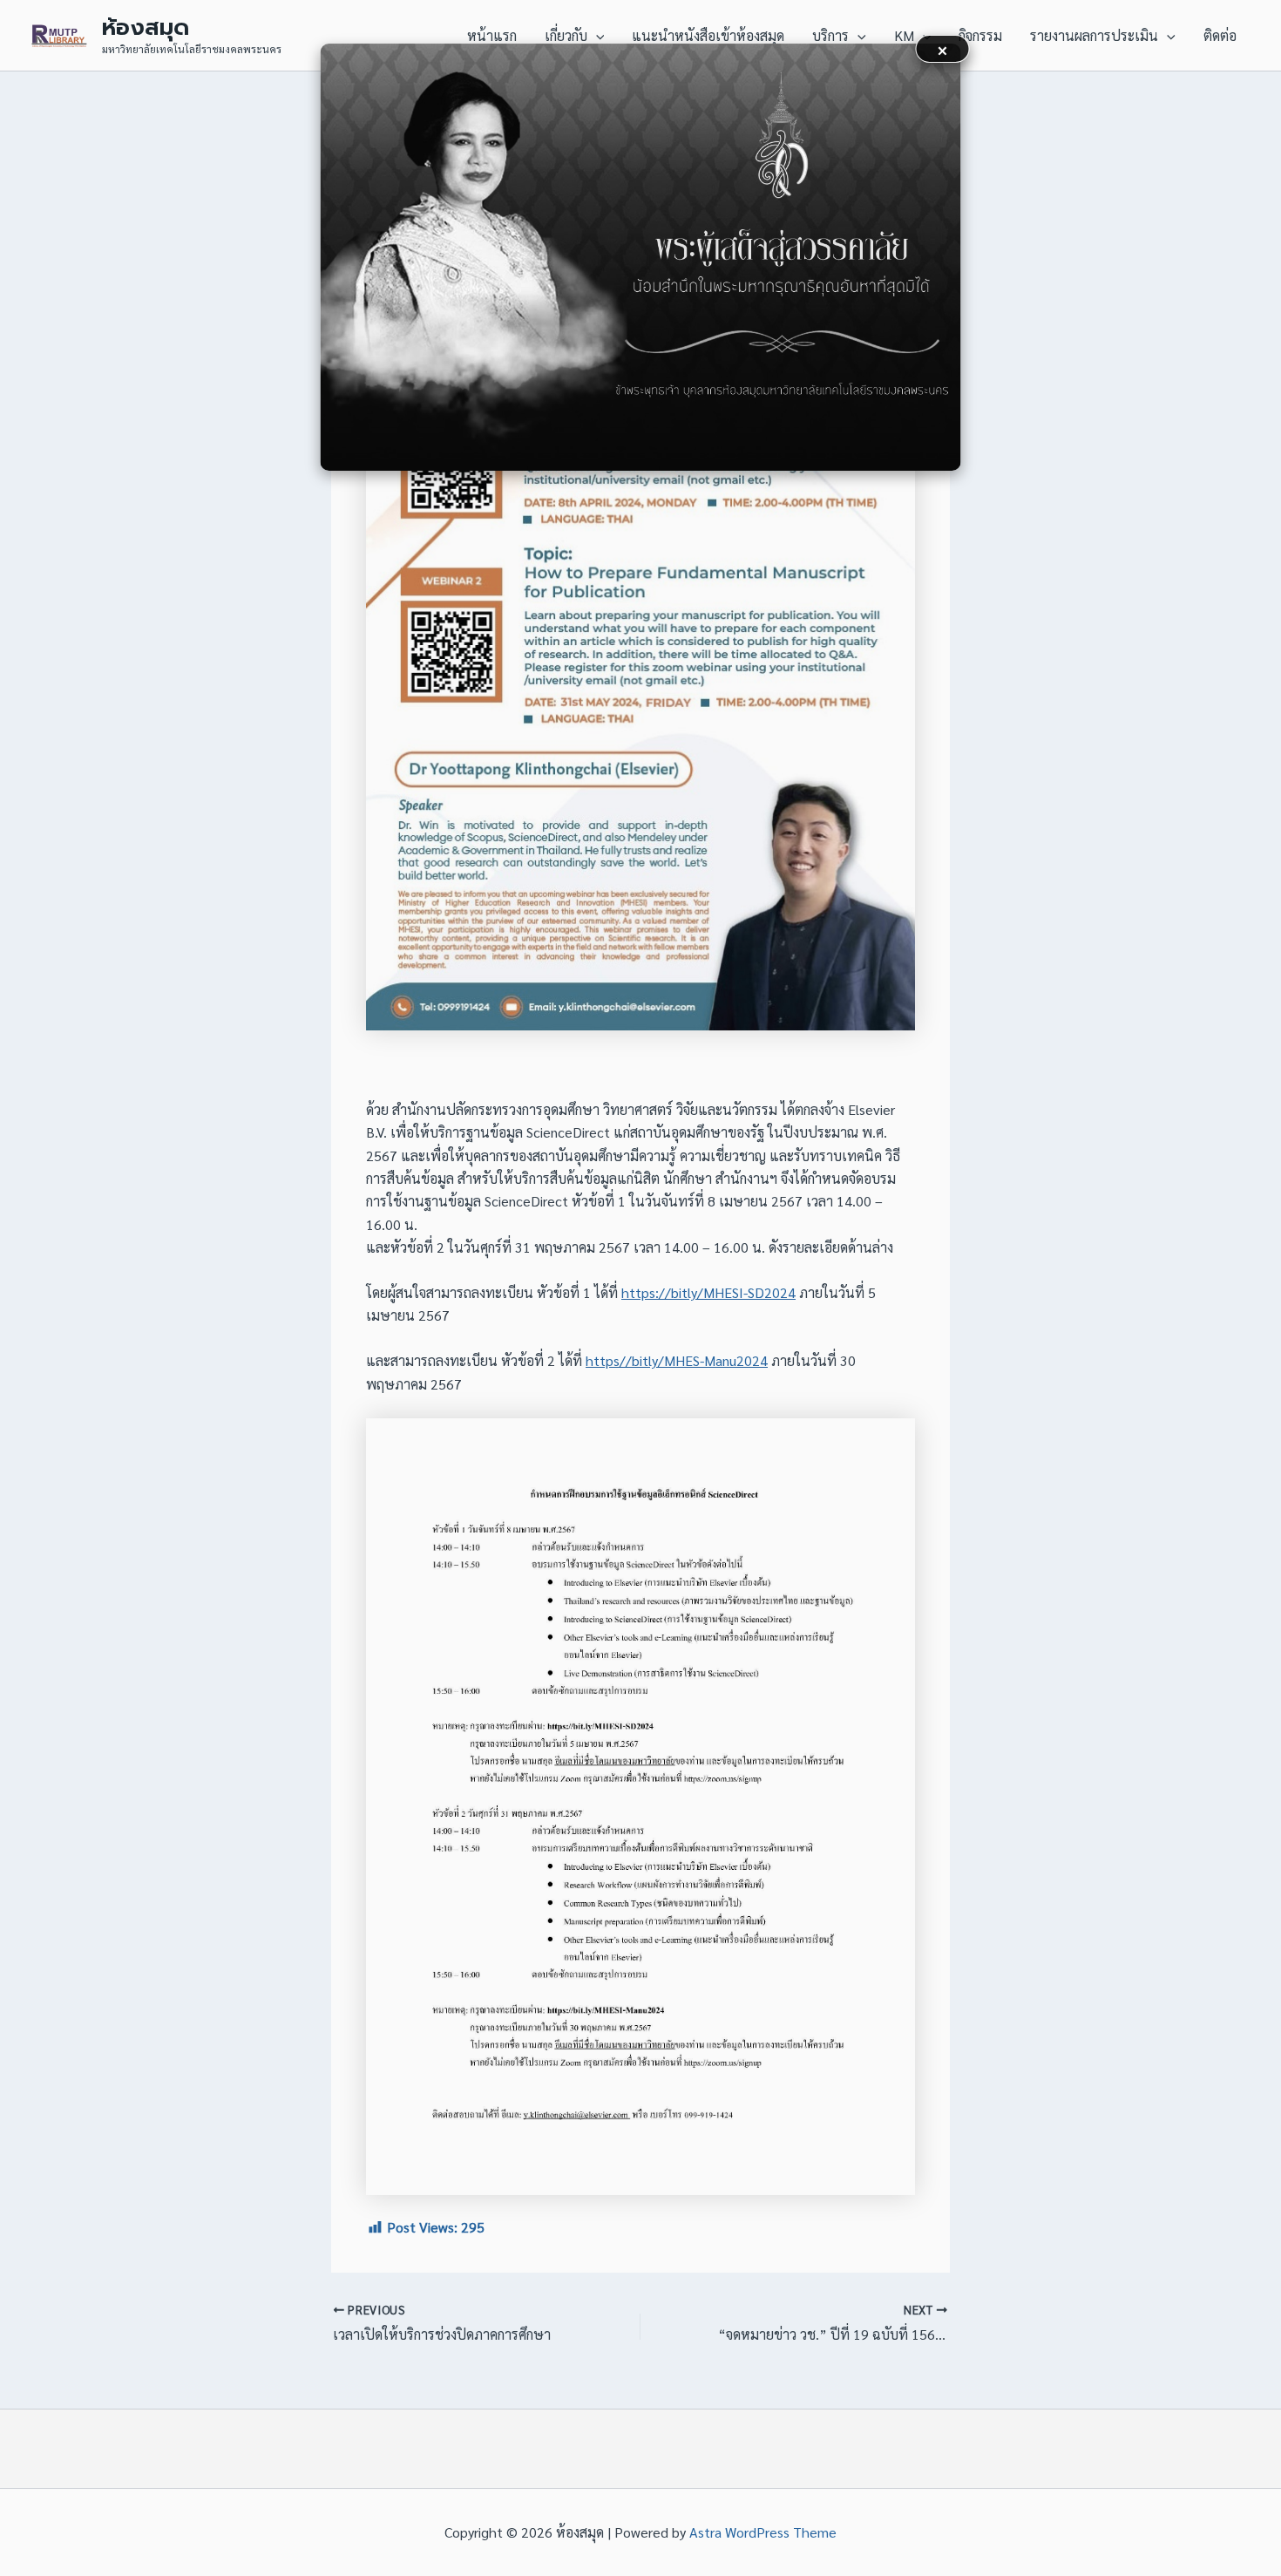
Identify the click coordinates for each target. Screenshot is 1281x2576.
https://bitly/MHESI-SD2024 (708, 1292)
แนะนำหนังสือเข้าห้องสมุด (708, 35)
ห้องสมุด (146, 27)
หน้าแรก (492, 35)
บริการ (830, 35)
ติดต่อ (1220, 35)
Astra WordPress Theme (763, 2532)
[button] (596, 36)
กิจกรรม (980, 35)
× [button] (942, 48)
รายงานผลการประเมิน (1094, 35)
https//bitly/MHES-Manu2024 (677, 1360)
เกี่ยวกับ (566, 35)
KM (904, 35)
